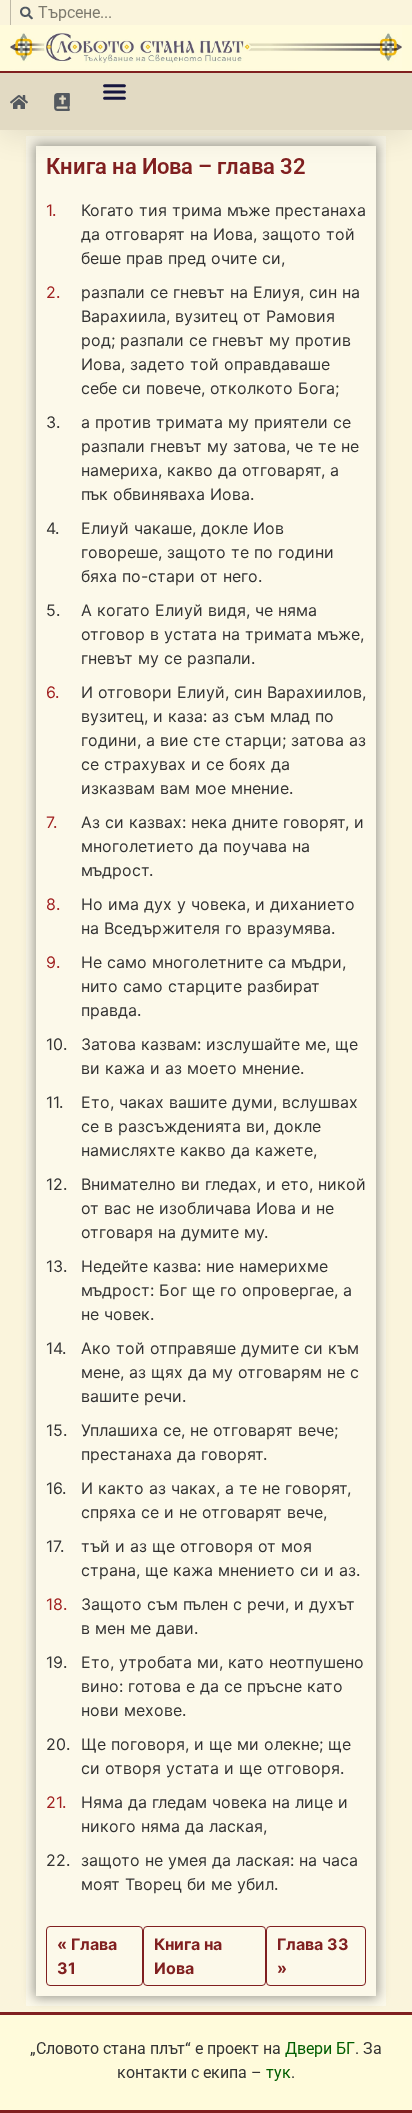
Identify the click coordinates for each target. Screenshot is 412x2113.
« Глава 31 (87, 1956)
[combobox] (206, 12)
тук (278, 2072)
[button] (115, 92)
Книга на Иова (188, 1956)
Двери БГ (320, 2048)
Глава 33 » (313, 1956)
